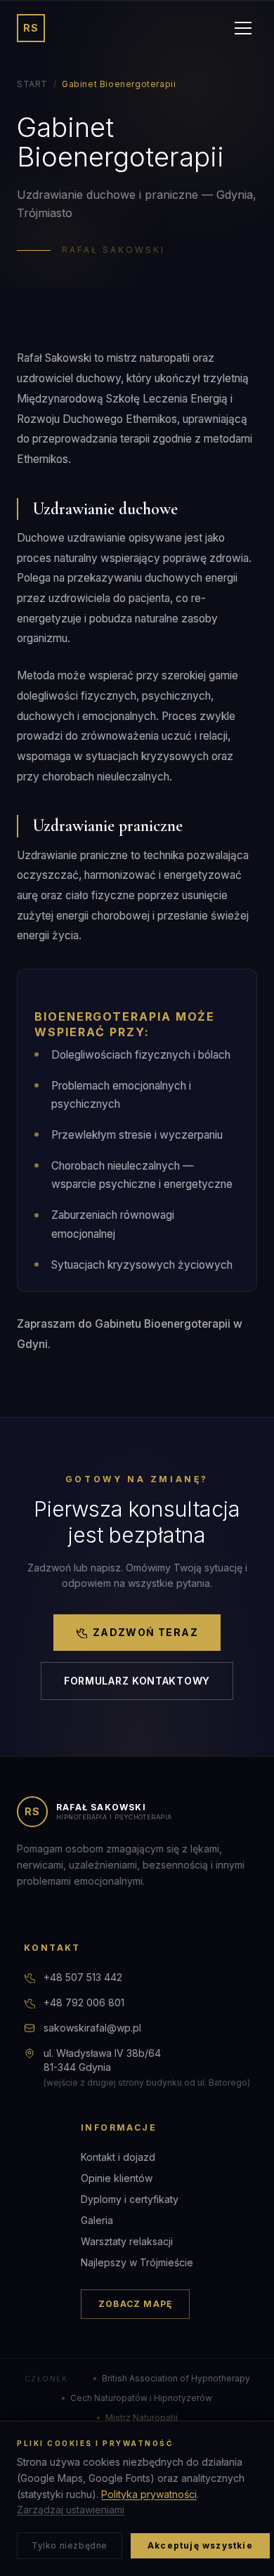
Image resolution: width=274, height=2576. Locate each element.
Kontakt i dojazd (118, 2157)
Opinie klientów (117, 2178)
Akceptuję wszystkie (200, 2545)
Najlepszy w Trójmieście (137, 2262)
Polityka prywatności (149, 2494)
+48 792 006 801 (84, 2002)
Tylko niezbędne (70, 2545)
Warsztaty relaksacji (127, 2241)
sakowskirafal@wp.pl (92, 2028)
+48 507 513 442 (83, 1977)
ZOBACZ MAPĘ (135, 2304)
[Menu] (243, 28)
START (32, 84)
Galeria (97, 2220)
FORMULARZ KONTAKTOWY (137, 1681)
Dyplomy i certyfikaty (130, 2199)
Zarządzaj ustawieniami (71, 2510)
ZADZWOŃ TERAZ (145, 1632)
